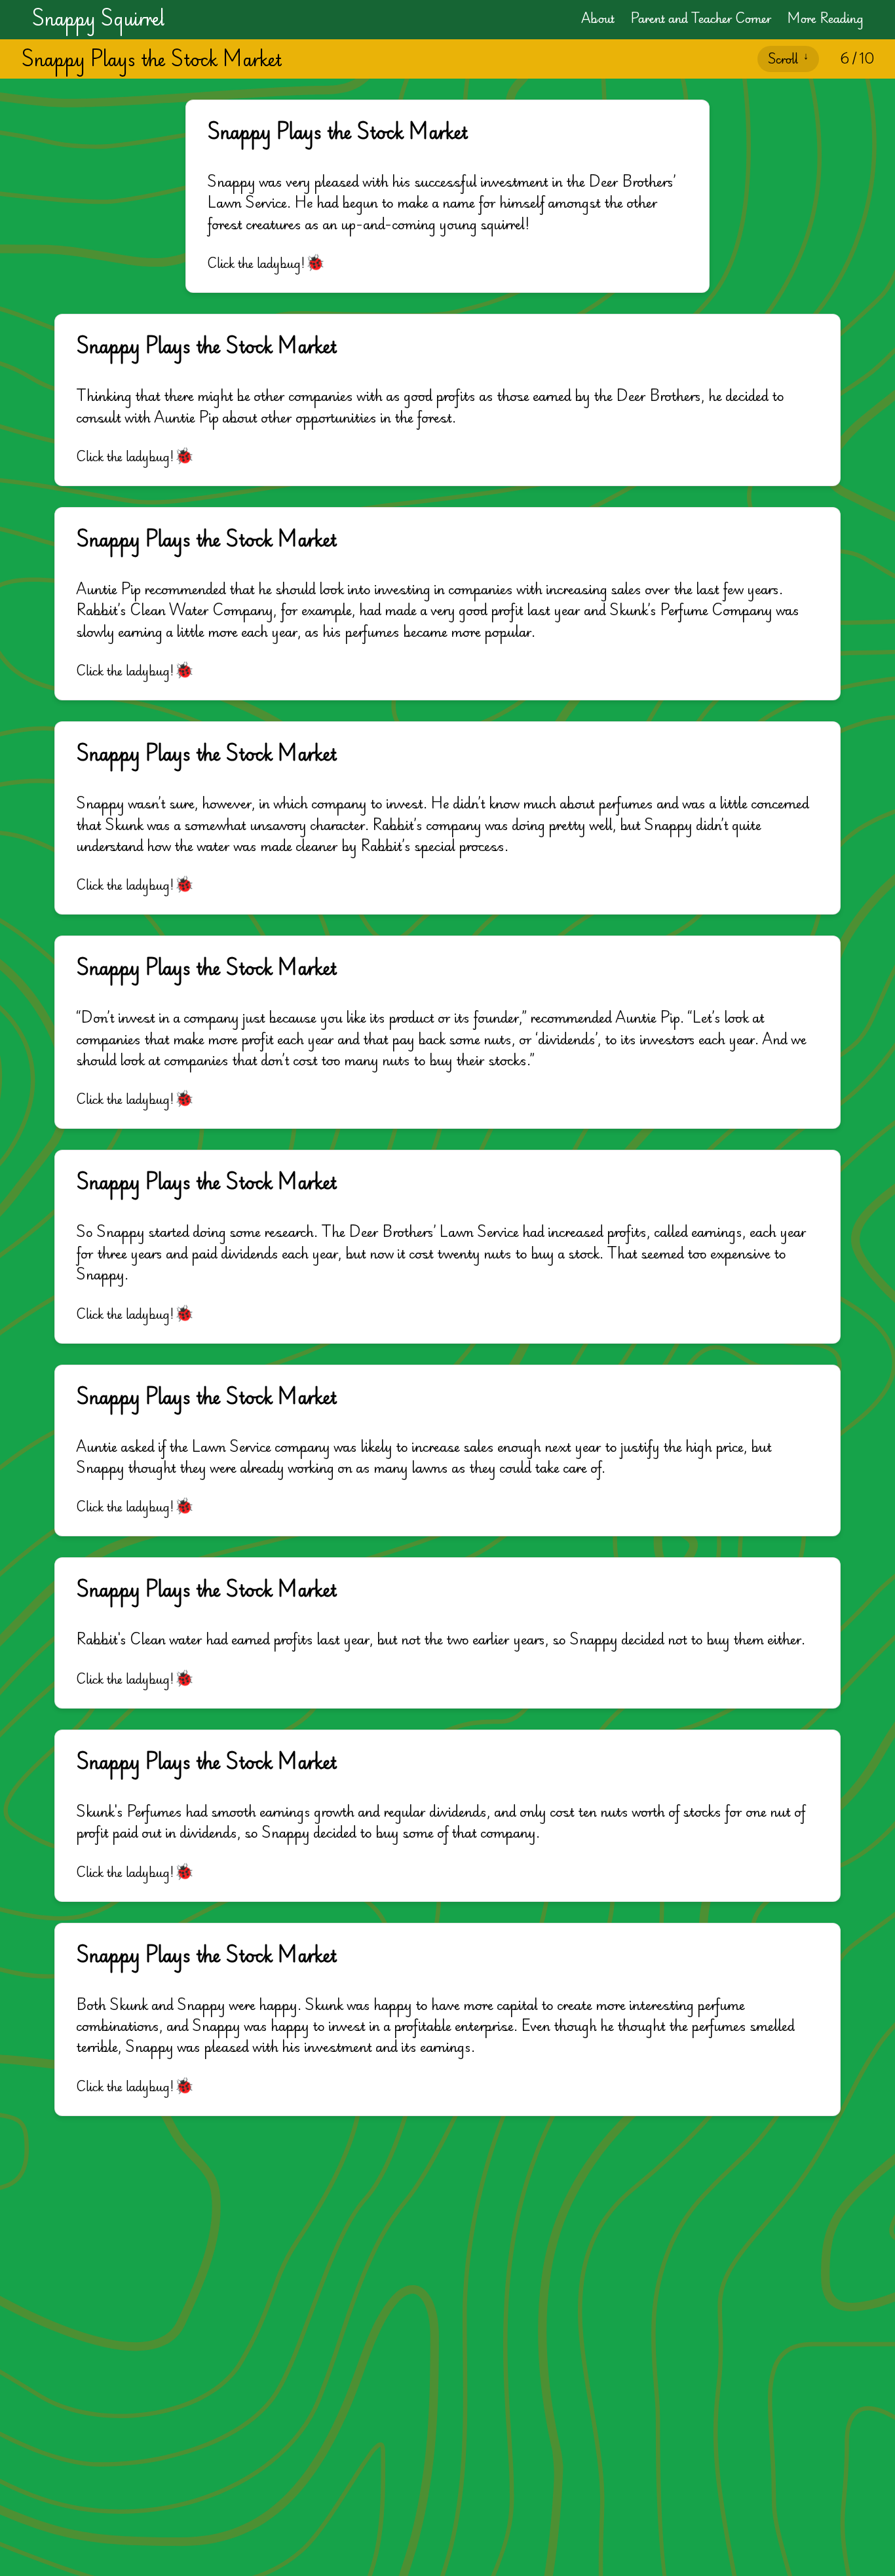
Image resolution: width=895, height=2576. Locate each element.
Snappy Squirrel (98, 18)
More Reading (825, 18)
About (598, 18)
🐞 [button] (315, 261)
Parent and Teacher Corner (701, 18)
